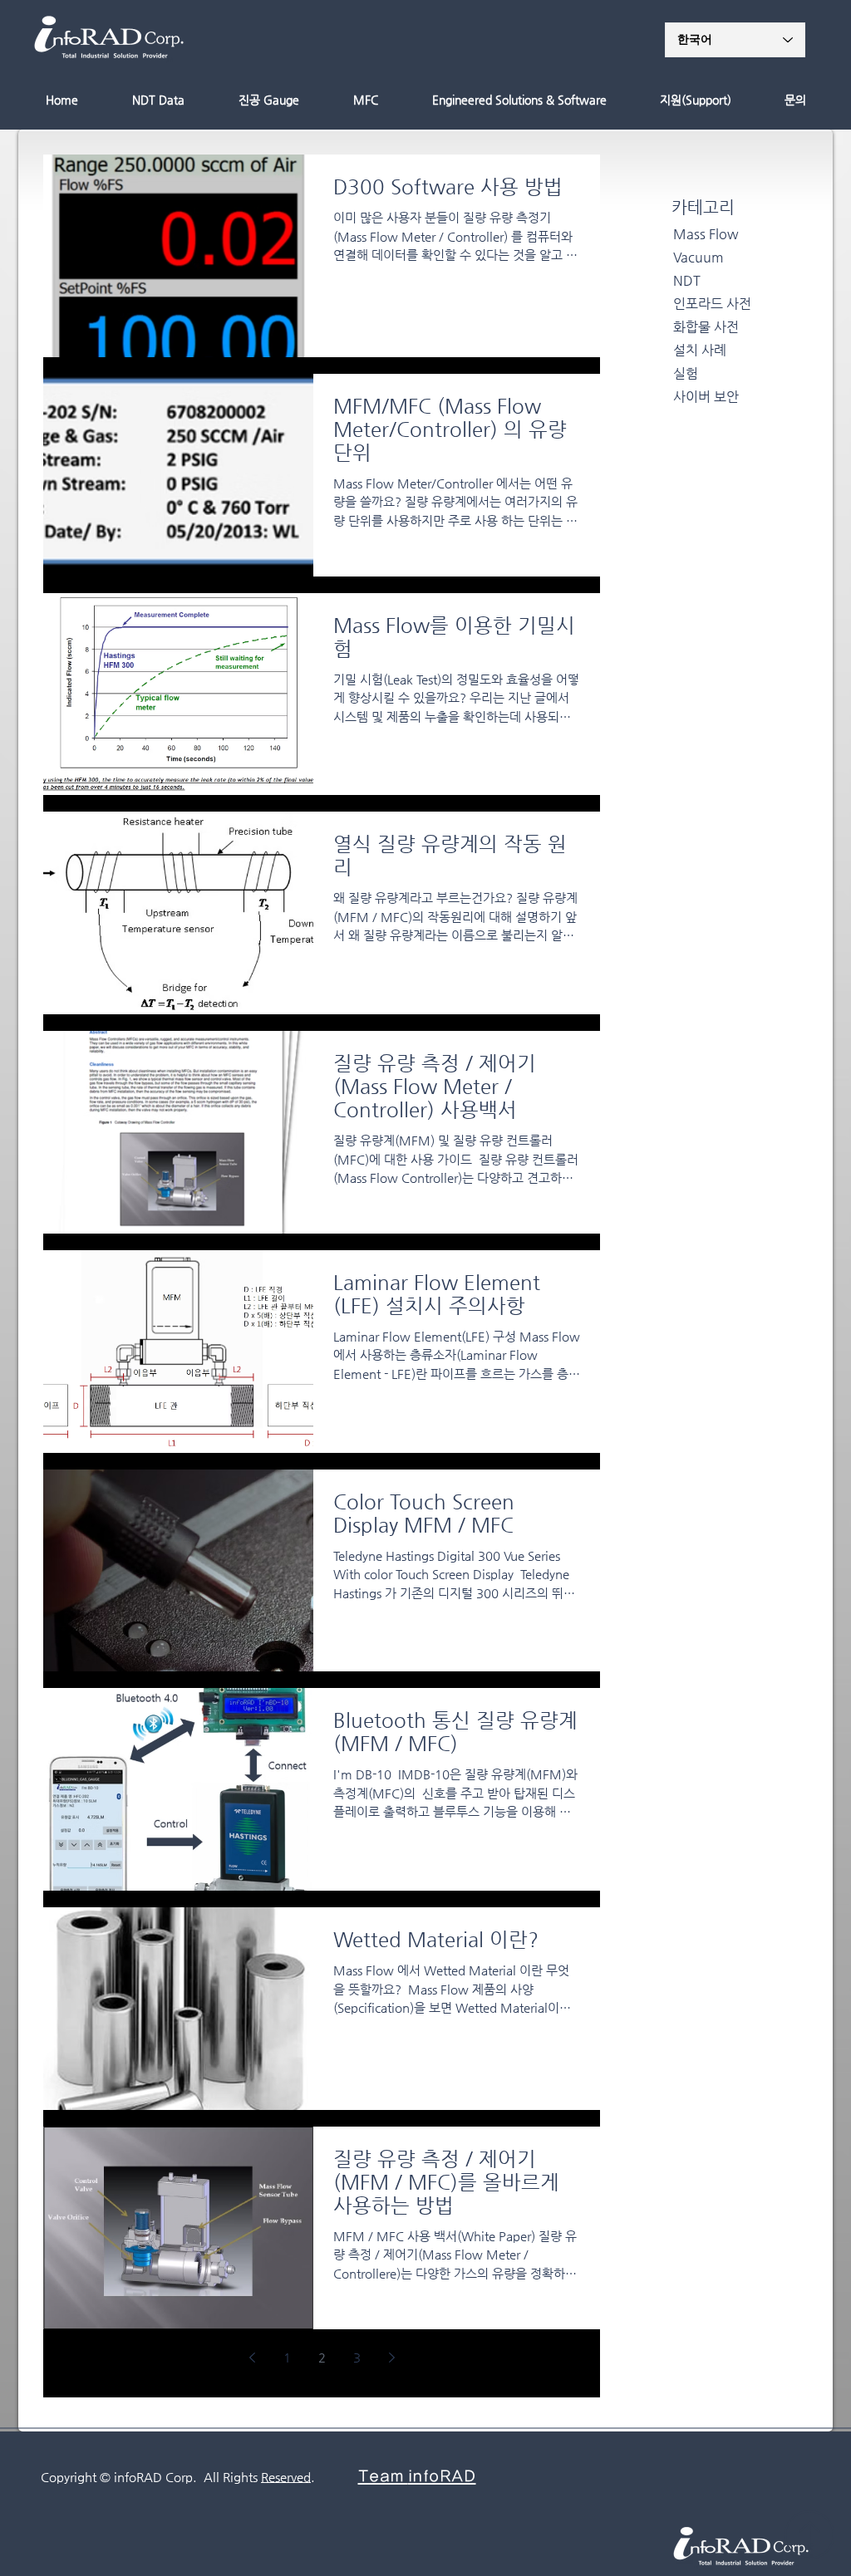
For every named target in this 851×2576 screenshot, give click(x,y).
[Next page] (391, 2358)
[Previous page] (252, 2358)
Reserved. (288, 2477)
